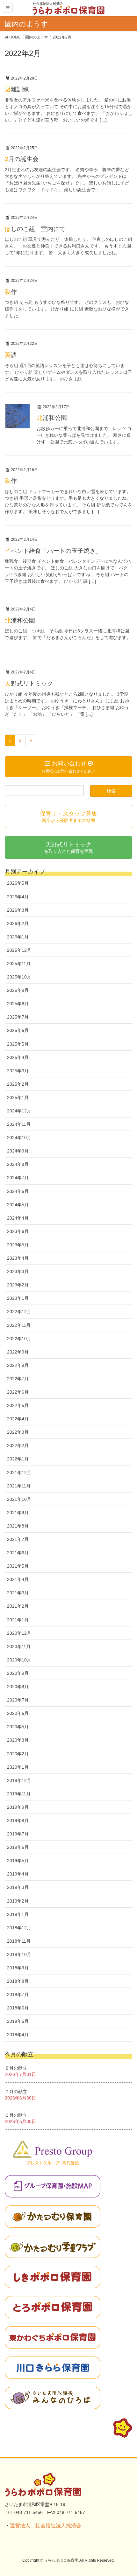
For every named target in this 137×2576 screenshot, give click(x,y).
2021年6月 (18, 1553)
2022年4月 (18, 1419)
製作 (11, 292)
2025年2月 (18, 1084)
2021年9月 (18, 1513)
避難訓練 (17, 89)
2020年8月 (18, 1687)
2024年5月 (18, 1205)
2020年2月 (18, 1754)
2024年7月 (18, 1178)
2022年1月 (18, 1459)
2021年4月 (18, 1579)
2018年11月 (19, 1941)
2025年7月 (18, 1017)
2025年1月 (18, 1097)
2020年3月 (18, 1740)
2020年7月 (18, 1700)
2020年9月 (18, 1673)
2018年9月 (18, 1968)
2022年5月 (18, 1405)
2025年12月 (19, 950)
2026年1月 (18, 937)
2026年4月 (18, 897)
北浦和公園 (52, 418)
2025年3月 (18, 1071)
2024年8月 (18, 1164)
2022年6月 (18, 1392)
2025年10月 (19, 977)
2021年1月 (18, 1620)
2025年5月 (18, 1044)
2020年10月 (19, 1660)
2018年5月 (18, 2021)
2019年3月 (18, 1887)
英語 (11, 355)
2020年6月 (18, 1713)
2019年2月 (18, 1901)
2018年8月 (18, 1981)
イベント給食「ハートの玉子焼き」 (53, 551)
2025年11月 (19, 964)
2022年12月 (19, 1312)
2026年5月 (18, 883)
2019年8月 (18, 1821)
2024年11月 (19, 1124)
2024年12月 (19, 1111)
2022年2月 (18, 1445)
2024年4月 (18, 1218)
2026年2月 (18, 923)
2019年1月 (18, 1914)
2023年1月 (18, 1298)
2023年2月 (18, 1285)
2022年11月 (19, 1325)
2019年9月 (18, 1807)
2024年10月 (19, 1138)
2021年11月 (19, 1486)
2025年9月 (18, 990)
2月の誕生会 (22, 159)
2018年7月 (18, 1995)
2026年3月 (18, 910)
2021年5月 (18, 1566)
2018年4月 (18, 2035)
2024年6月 (18, 1191)
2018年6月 (18, 2008)
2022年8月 (18, 1365)
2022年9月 (18, 1352)
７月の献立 (16, 2092)
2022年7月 (18, 1379)
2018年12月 (19, 1928)
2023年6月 (18, 1231)
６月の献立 (16, 2115)
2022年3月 (18, 1432)
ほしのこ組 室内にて (35, 229)
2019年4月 (18, 1874)
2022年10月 (19, 1339)
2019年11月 (19, 1794)
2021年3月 (18, 1593)
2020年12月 (19, 1633)
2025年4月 (18, 1057)
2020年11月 (19, 1647)
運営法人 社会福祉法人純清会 (46, 2526)
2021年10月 (19, 1499)
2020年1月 (18, 1767)
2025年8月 (18, 1004)
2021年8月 (18, 1526)
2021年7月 (18, 1539)
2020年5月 (18, 1727)
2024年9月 (18, 1151)
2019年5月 (18, 1861)
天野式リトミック (29, 683)
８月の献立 (16, 2068)
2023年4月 (18, 1258)
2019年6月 (18, 1847)
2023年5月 (18, 1245)
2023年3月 (18, 1271)
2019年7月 (18, 1834)
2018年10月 (19, 1954)
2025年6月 (18, 1030)
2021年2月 (18, 1606)
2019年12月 (19, 1780)
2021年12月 (19, 1472)
